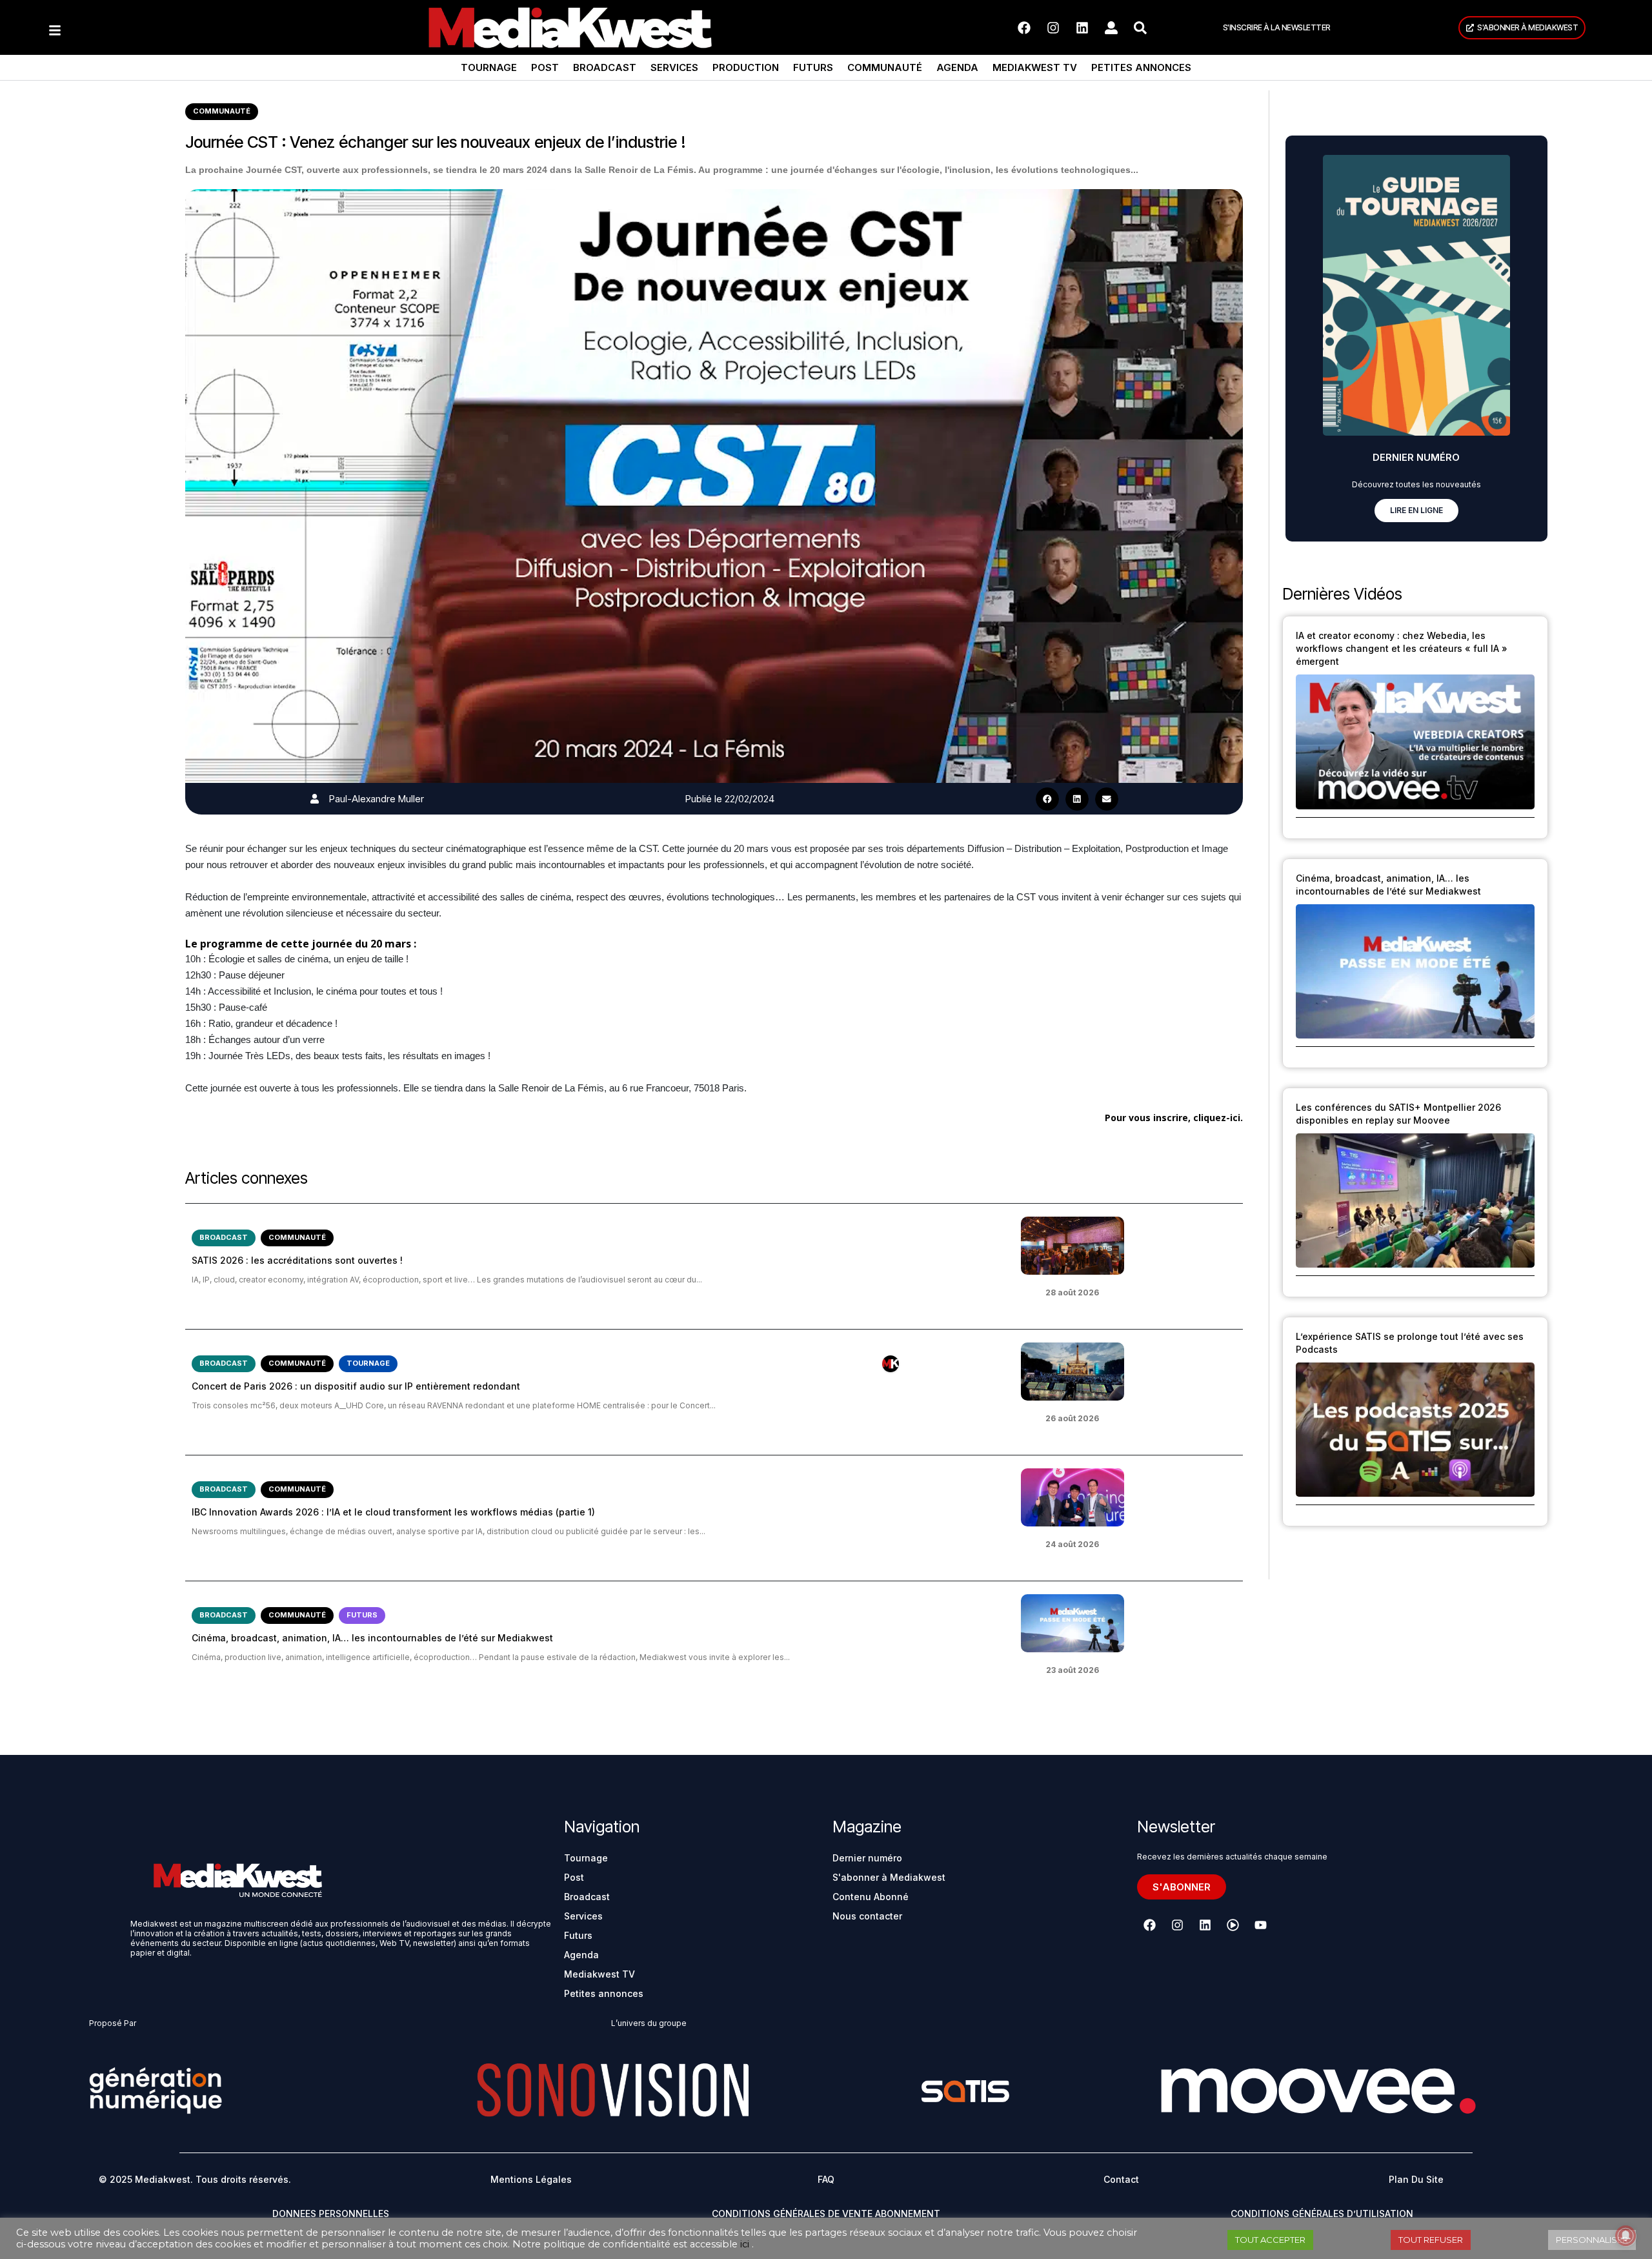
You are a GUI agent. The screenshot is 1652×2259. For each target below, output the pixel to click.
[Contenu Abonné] (891, 1364)
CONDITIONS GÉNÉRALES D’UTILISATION (1322, 2213)
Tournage (489, 67)
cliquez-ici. (1218, 1118)
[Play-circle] (1233, 1925)
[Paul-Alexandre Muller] (315, 799)
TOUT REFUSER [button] (1431, 2240)
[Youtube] (1260, 1925)
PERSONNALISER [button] (1592, 2240)
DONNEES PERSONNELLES (331, 2213)
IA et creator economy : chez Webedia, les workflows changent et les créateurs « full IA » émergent (1402, 648)
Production (746, 67)
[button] (1047, 799)
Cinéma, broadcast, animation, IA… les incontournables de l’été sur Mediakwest (372, 1638)
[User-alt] (1111, 28)
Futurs (813, 67)
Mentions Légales (531, 2179)
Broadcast (605, 67)
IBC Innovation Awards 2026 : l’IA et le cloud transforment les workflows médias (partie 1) (393, 1512)
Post (545, 67)
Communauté (885, 67)
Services (674, 67)
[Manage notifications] (1626, 2236)
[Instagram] (1053, 28)
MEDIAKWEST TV (1035, 67)
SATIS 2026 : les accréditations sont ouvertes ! (297, 1260)
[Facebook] (1024, 28)
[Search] (1140, 28)
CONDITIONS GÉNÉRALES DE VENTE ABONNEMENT (826, 2213)
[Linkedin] (1082, 28)
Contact (1121, 2179)
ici (745, 2244)
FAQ (826, 2179)
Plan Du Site (1416, 2179)
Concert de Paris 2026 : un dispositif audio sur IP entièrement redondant (356, 1386)
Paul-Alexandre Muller (377, 799)
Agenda (957, 67)
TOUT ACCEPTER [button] (1270, 2240)
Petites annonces (1141, 67)
